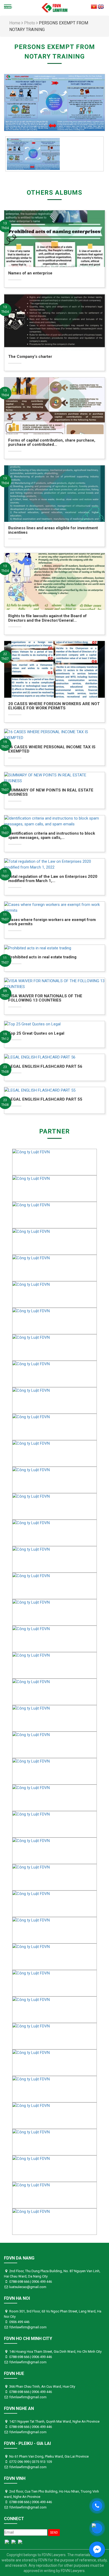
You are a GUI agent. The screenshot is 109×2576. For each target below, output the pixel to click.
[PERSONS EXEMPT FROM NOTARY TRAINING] (54, 102)
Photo (30, 23)
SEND (54, 2533)
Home (15, 23)
